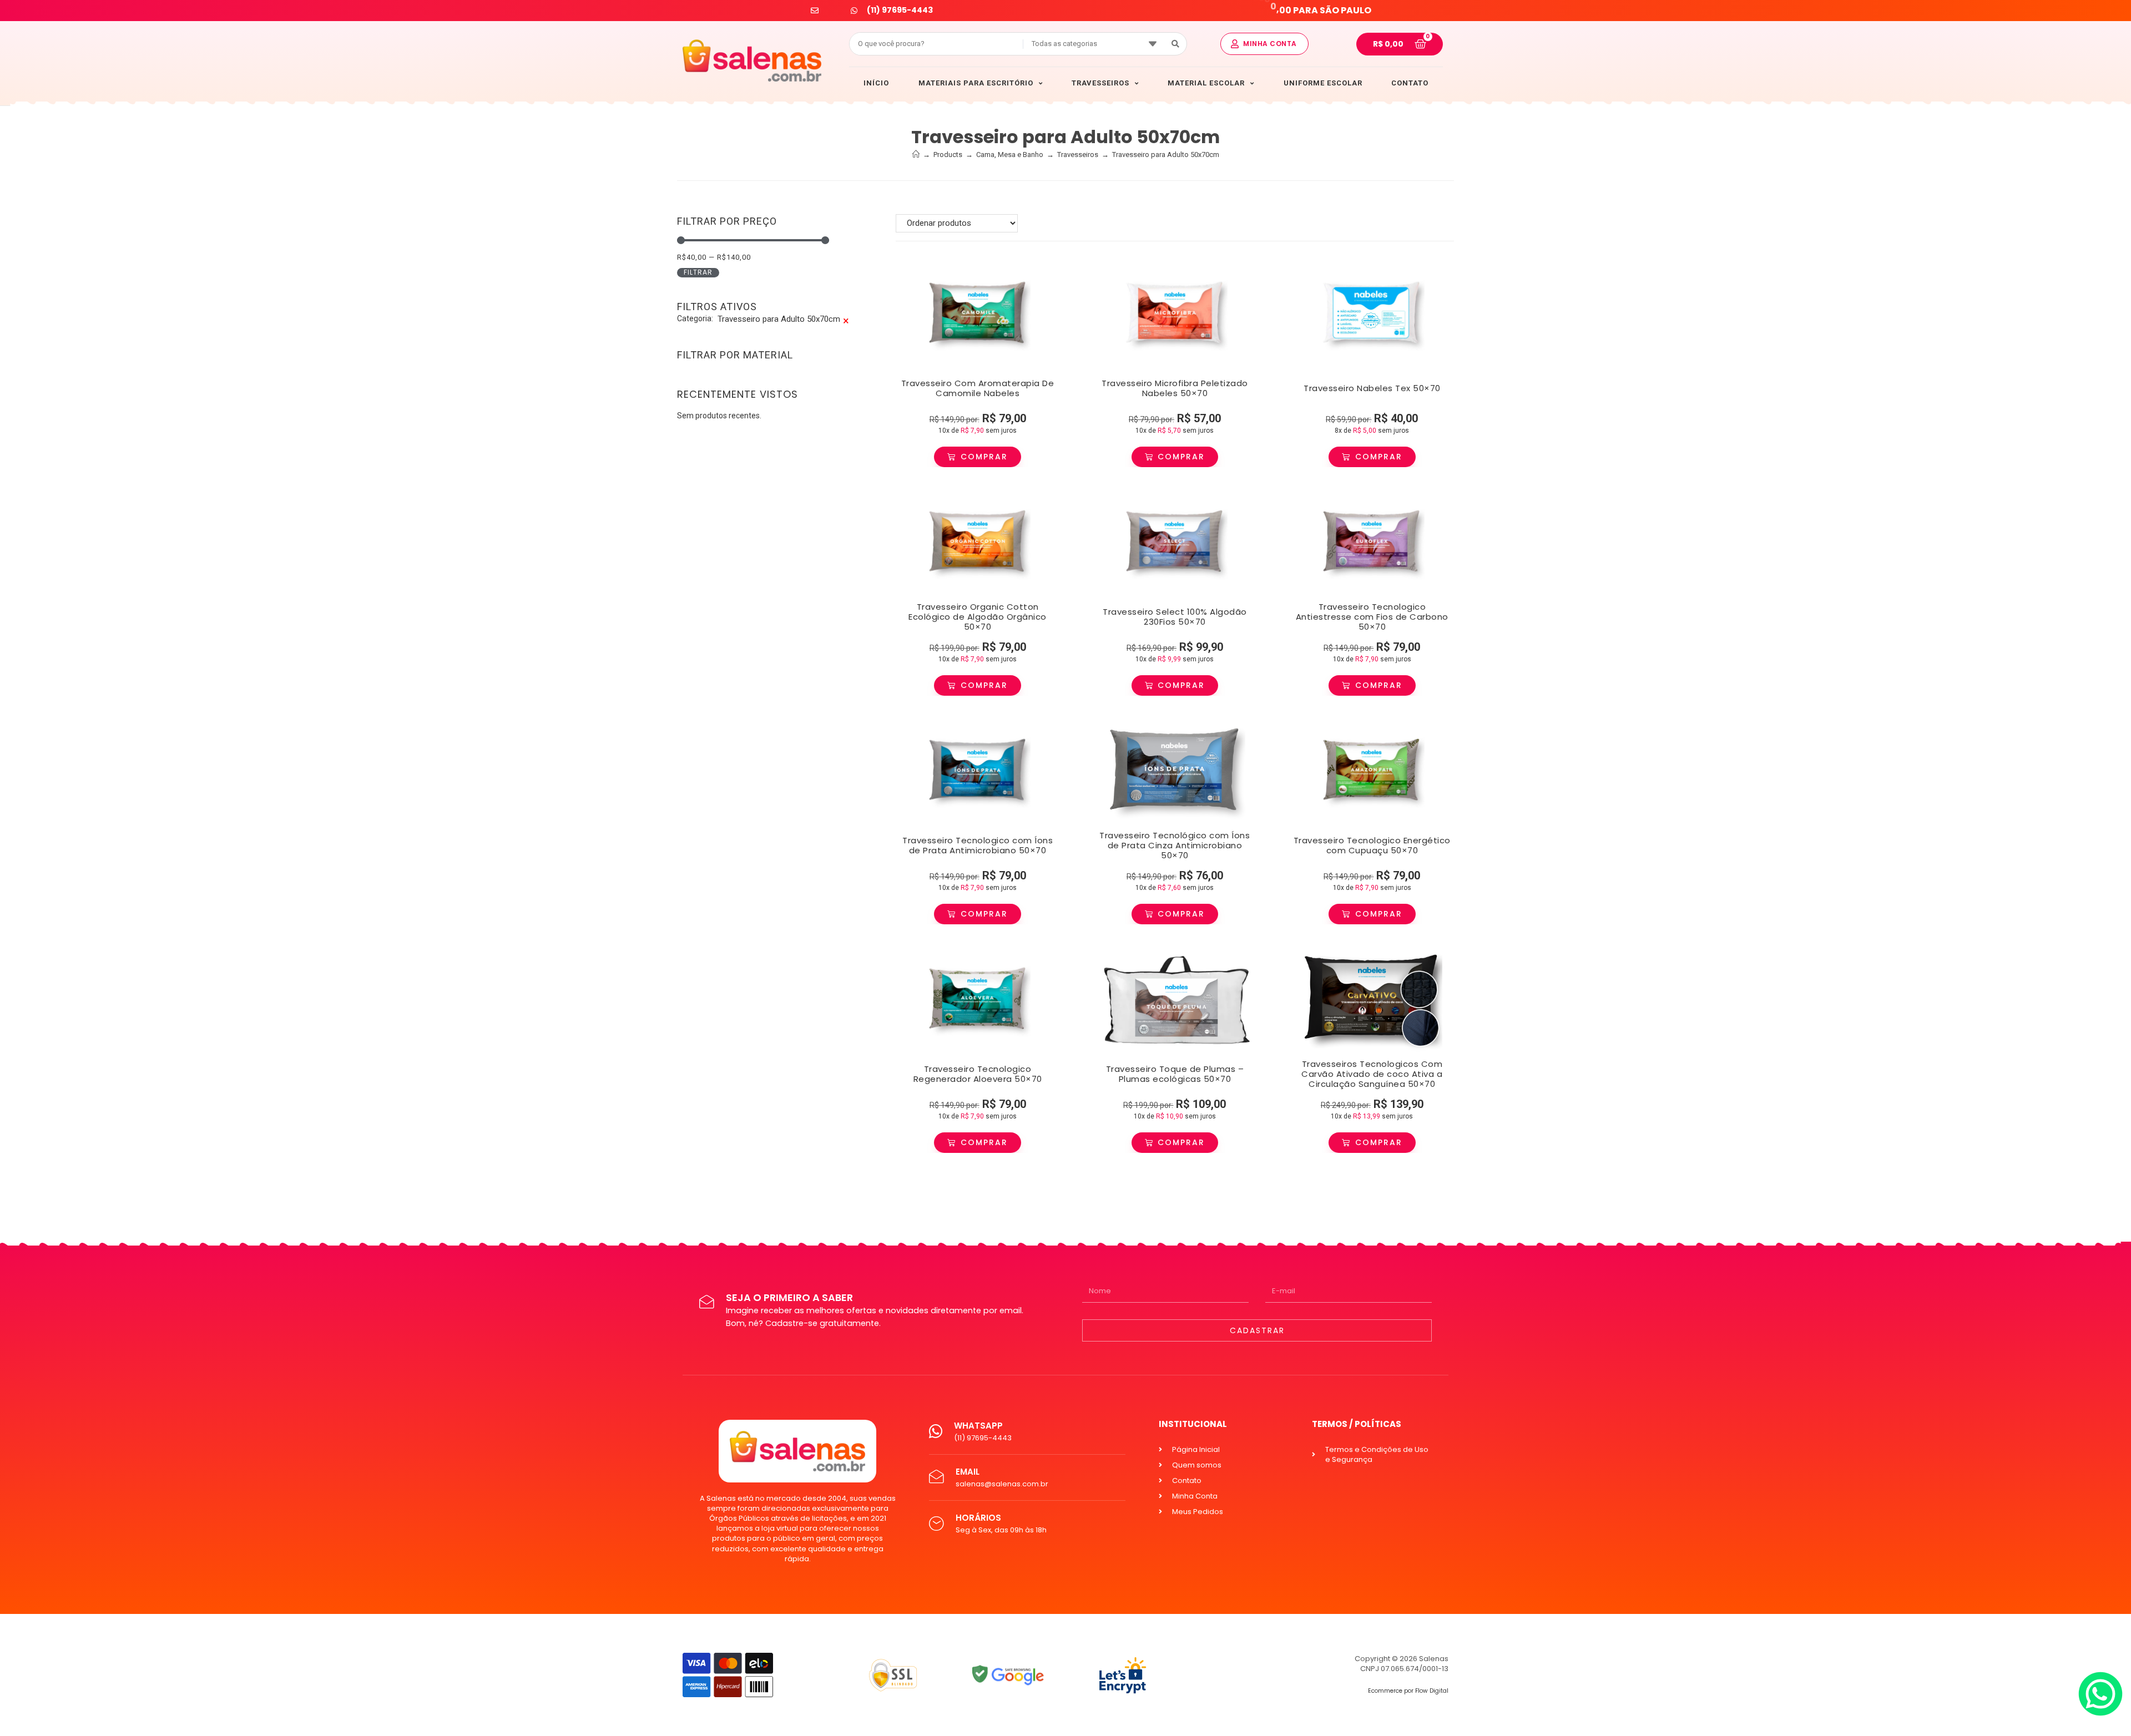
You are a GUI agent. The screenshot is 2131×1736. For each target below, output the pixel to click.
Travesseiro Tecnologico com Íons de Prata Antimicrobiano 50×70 (978, 845)
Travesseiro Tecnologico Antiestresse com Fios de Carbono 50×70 (1372, 617)
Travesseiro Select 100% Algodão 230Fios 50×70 (1175, 617)
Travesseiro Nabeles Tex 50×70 (1372, 388)
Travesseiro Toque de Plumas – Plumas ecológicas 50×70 (1175, 1074)
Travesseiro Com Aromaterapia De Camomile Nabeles (978, 388)
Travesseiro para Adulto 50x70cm (1166, 155)
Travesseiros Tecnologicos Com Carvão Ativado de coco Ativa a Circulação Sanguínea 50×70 (1372, 1074)
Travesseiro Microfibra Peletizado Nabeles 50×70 (1175, 388)
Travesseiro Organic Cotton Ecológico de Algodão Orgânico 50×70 (978, 617)
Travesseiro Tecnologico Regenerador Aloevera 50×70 (978, 1074)
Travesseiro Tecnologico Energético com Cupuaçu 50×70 (1372, 845)
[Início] (916, 155)
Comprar (984, 457)
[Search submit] (1176, 44)
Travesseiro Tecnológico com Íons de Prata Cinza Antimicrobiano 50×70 (1175, 845)
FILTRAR (698, 272)
